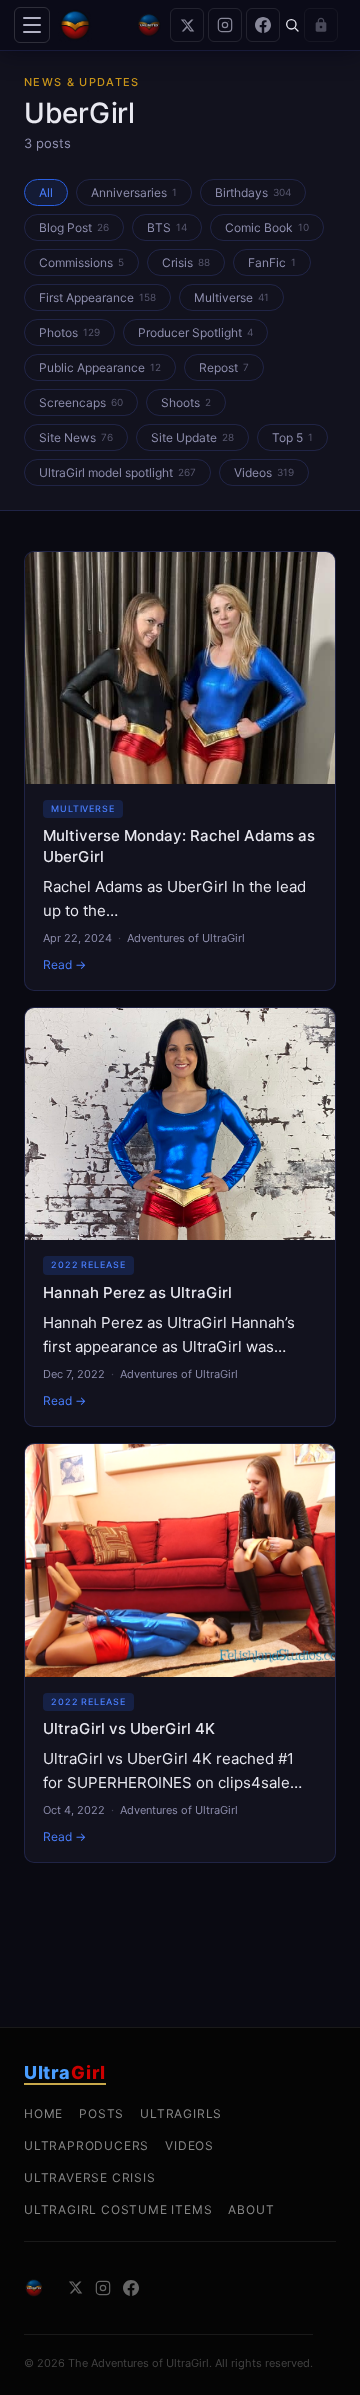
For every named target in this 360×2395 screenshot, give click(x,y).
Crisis (186, 262)
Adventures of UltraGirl (186, 938)
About (251, 2209)
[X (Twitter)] (187, 25)
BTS (167, 227)
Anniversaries (134, 192)
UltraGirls (181, 2113)
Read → (64, 964)
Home (43, 2113)
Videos (264, 472)
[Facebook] (263, 25)
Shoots (186, 402)
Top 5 (292, 437)
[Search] (292, 25)
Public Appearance (100, 367)
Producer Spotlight (195, 332)
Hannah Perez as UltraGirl (137, 1292)
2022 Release (88, 1264)
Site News (76, 437)
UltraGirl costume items (118, 2209)
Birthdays (253, 192)
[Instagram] (225, 25)
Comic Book (267, 227)
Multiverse (231, 297)
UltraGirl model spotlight (117, 472)
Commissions (81, 262)
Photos (69, 332)
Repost (224, 367)
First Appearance (97, 297)
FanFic (272, 262)
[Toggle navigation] (32, 25)
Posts (101, 2113)
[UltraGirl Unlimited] (149, 25)
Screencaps (81, 402)
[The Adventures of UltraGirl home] (93, 25)
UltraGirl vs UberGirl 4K (129, 1728)
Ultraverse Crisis (90, 2177)
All (46, 192)
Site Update (192, 437)
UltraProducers (86, 2145)
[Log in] (321, 25)
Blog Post (74, 227)
